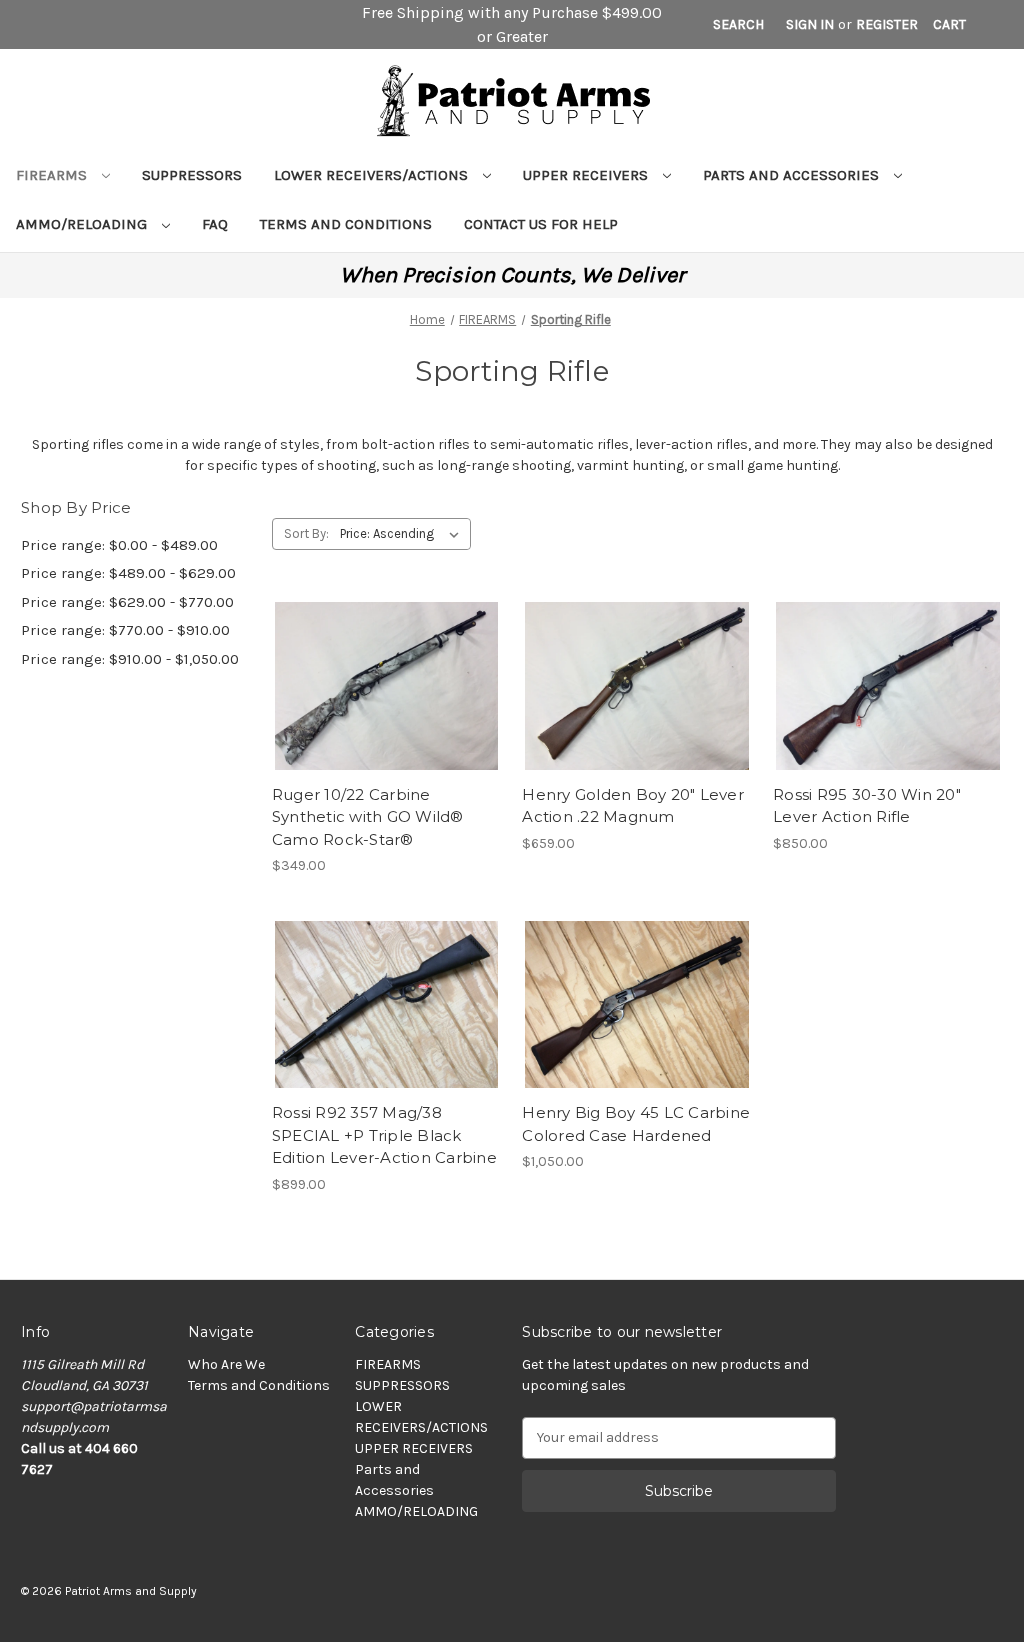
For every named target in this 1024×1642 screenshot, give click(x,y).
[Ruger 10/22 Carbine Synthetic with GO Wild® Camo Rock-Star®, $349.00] (387, 685)
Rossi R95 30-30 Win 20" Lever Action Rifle (867, 806)
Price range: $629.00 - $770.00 (127, 602)
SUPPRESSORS (192, 175)
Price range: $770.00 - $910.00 (125, 630)
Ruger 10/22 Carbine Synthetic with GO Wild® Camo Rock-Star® (368, 817)
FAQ (215, 224)
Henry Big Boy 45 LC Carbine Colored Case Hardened (636, 1124)
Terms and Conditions (346, 224)
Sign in (810, 24)
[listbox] (403, 534)
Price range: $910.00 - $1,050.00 (130, 659)
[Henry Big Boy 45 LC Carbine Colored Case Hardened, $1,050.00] (637, 1004)
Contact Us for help (541, 224)
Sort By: (306, 533)
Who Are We (226, 1364)
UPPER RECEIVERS (587, 175)
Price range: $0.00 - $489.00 (119, 545)
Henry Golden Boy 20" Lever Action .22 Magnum (633, 806)
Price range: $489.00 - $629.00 (128, 573)
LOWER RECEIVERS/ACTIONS (373, 175)
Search (738, 24)
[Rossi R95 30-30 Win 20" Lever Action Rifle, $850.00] (888, 685)
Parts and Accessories (793, 175)
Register (887, 24)
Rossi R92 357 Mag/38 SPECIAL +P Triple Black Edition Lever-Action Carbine (384, 1135)
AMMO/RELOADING (83, 224)
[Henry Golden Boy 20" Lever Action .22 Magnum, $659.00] (637, 685)
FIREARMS (53, 175)
